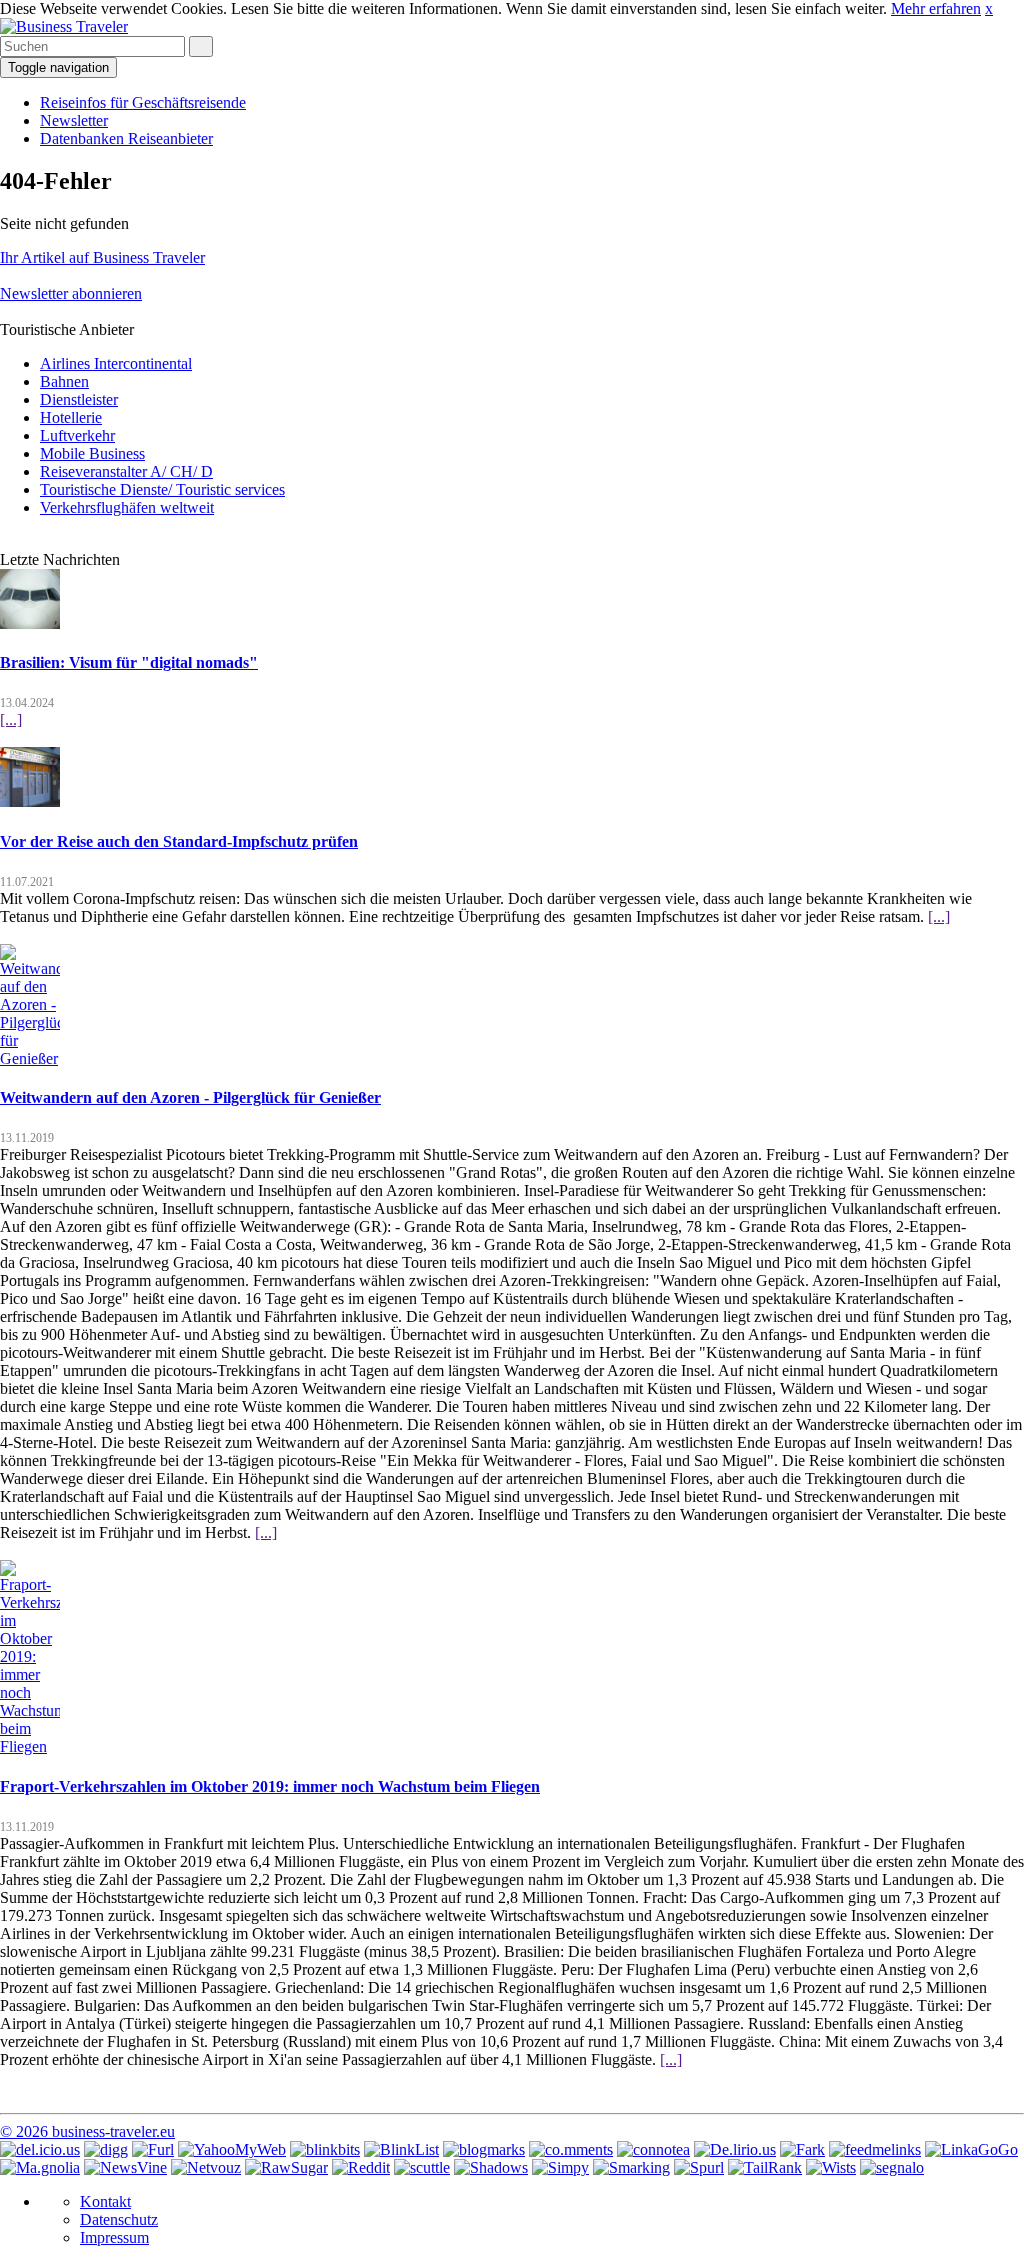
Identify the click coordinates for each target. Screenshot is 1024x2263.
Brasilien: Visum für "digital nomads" (129, 662)
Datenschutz (119, 2219)
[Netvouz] (206, 2167)
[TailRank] (765, 2167)
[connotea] (653, 2149)
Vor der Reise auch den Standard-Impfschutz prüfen (179, 841)
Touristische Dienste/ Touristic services (162, 489)
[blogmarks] (484, 2149)
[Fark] (802, 2149)
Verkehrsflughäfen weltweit (127, 507)
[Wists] (831, 2167)
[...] (11, 719)
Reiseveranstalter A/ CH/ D (126, 471)
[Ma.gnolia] (40, 2167)
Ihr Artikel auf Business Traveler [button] (102, 257)
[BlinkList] (401, 2149)
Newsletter (74, 120)
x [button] (989, 8)
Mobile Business (92, 453)
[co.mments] (571, 2149)
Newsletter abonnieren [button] (71, 293)
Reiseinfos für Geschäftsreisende (143, 102)
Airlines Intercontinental (116, 363)
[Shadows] (491, 2167)
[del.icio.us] (40, 2149)
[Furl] (153, 2149)
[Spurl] (699, 2167)
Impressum (114, 2237)
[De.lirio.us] (735, 2149)
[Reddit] (361, 2167)
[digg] (106, 2149)
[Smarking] (631, 2167)
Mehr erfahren (936, 8)
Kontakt (105, 2201)
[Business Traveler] (64, 26)
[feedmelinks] (875, 2149)
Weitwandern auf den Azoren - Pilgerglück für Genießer (190, 1097)
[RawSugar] (286, 2167)
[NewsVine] (125, 2167)
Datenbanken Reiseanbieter (126, 138)
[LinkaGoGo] (971, 2149)
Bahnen (64, 381)
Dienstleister (79, 399)
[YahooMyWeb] (232, 2149)
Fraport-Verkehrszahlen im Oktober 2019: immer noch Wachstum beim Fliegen (270, 1786)
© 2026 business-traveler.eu (87, 2131)
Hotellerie (71, 417)
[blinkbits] (325, 2149)
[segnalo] (892, 2167)
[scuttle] (422, 2167)
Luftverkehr (77, 435)
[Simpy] (560, 2167)
